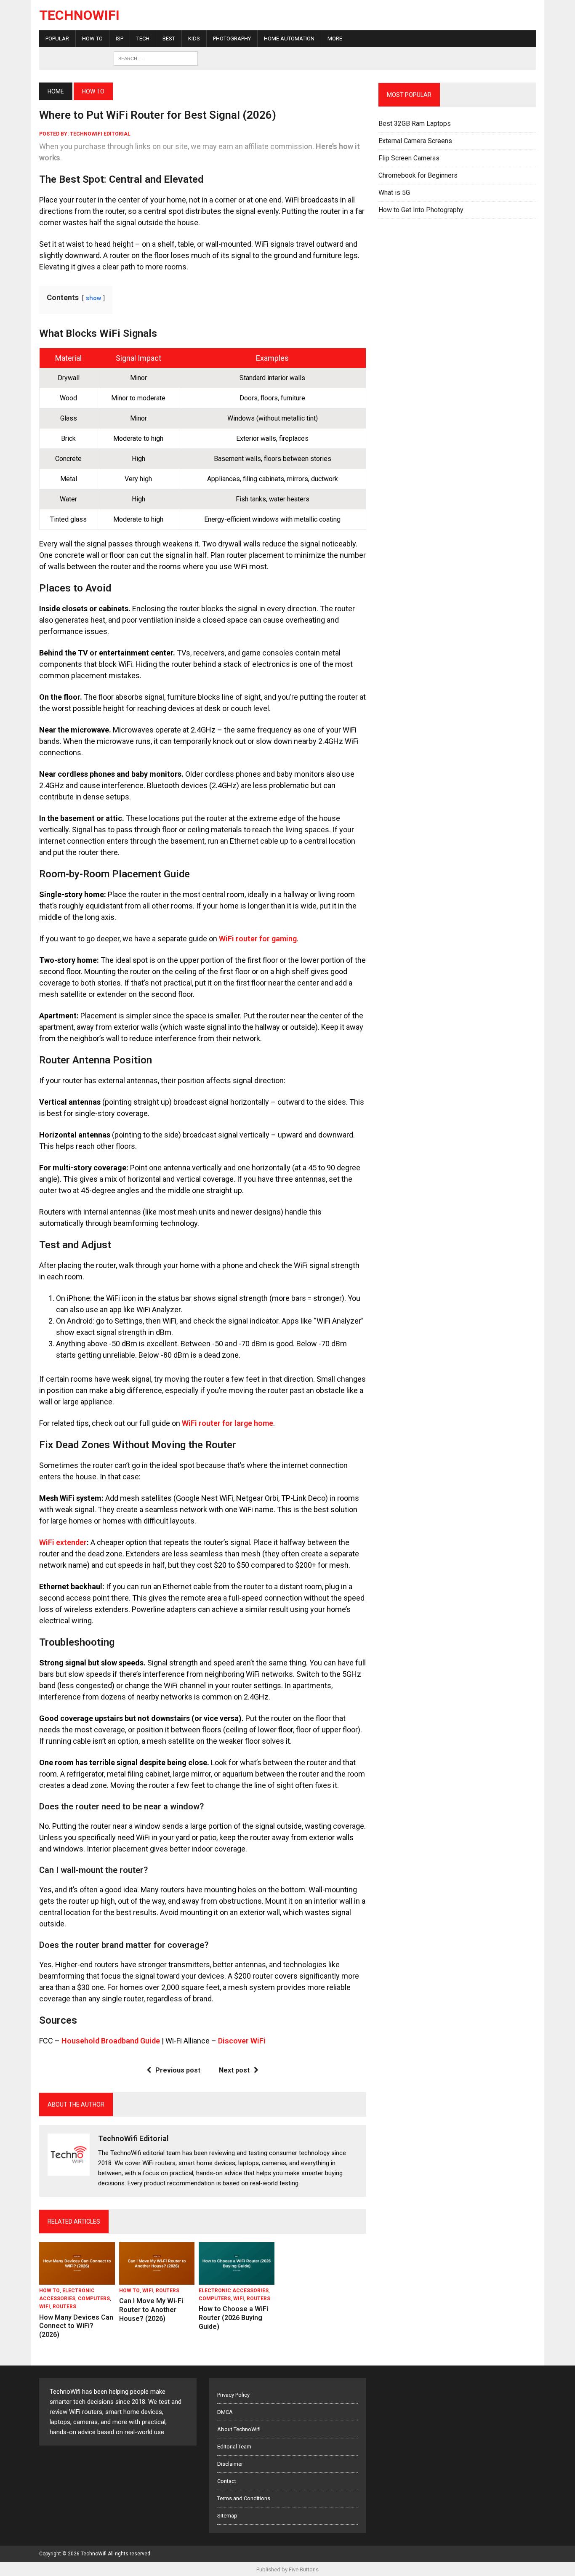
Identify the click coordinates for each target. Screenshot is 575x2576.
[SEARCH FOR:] (156, 58)
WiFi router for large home (228, 1423)
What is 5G (394, 193)
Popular (57, 39)
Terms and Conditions (244, 2498)
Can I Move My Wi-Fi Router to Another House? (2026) (151, 2310)
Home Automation (289, 39)
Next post (234, 2070)
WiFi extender (63, 1542)
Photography (232, 39)
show (93, 298)
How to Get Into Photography (421, 210)
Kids (194, 39)
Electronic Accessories (234, 2291)
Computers (94, 2299)
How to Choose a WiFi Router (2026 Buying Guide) (233, 2318)
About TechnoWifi (239, 2429)
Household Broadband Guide (111, 2041)
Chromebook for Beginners (418, 175)
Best (169, 39)
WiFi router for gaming (258, 939)
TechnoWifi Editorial (100, 134)
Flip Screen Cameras (409, 158)
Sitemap (227, 2516)
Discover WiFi (242, 2041)
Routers (64, 2307)
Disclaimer (230, 2464)
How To (92, 39)
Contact (227, 2481)
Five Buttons (304, 2569)
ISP (120, 39)
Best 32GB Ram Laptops (415, 124)
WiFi (45, 2307)
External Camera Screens (415, 141)
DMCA (225, 2412)
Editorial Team (234, 2447)
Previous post (178, 2070)
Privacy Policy (233, 2395)
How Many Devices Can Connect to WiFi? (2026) (76, 2326)
